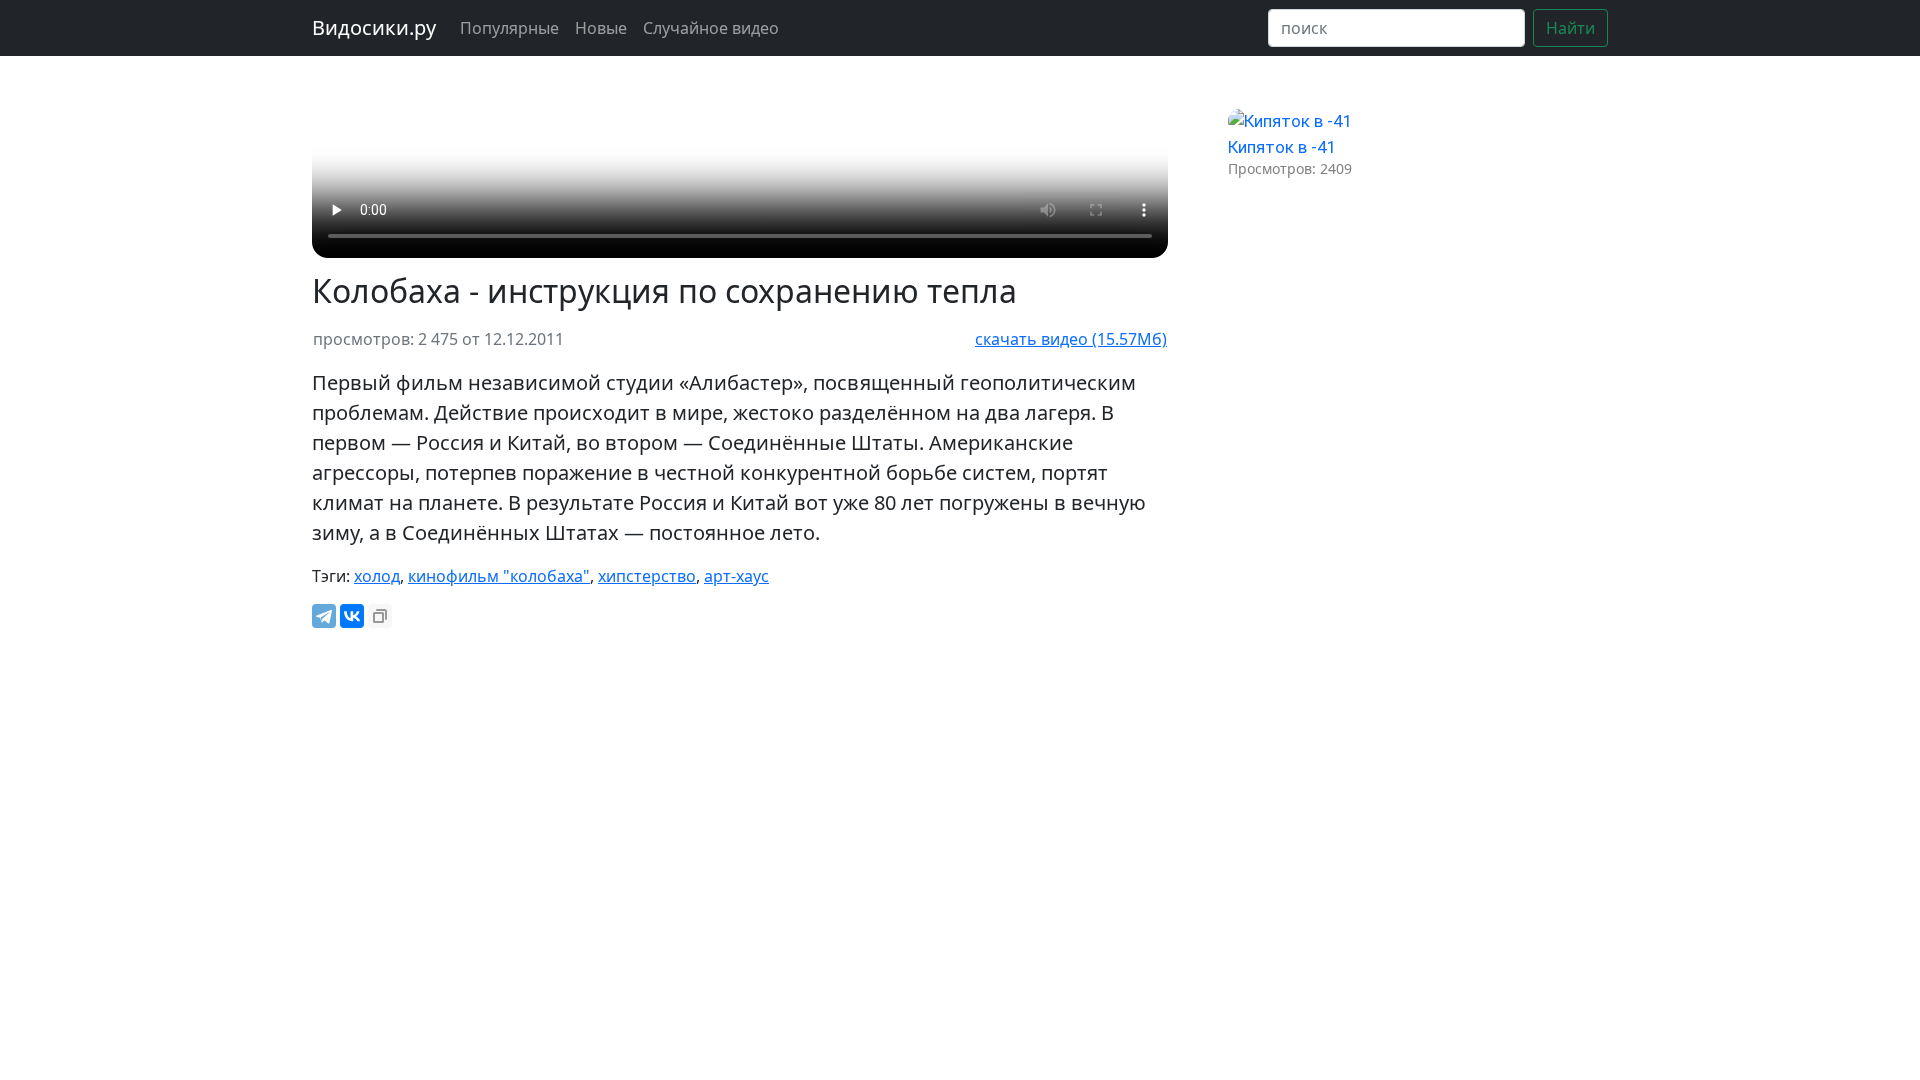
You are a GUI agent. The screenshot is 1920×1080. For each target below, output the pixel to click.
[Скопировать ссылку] (380, 616)
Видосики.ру (374, 27)
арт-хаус (736, 576)
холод (377, 576)
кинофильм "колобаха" (499, 576)
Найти (1570, 28)
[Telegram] (324, 616)
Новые (601, 28)
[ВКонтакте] (352, 616)
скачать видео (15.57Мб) (1071, 339)
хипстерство (647, 576)
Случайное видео (711, 28)
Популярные (509, 28)
